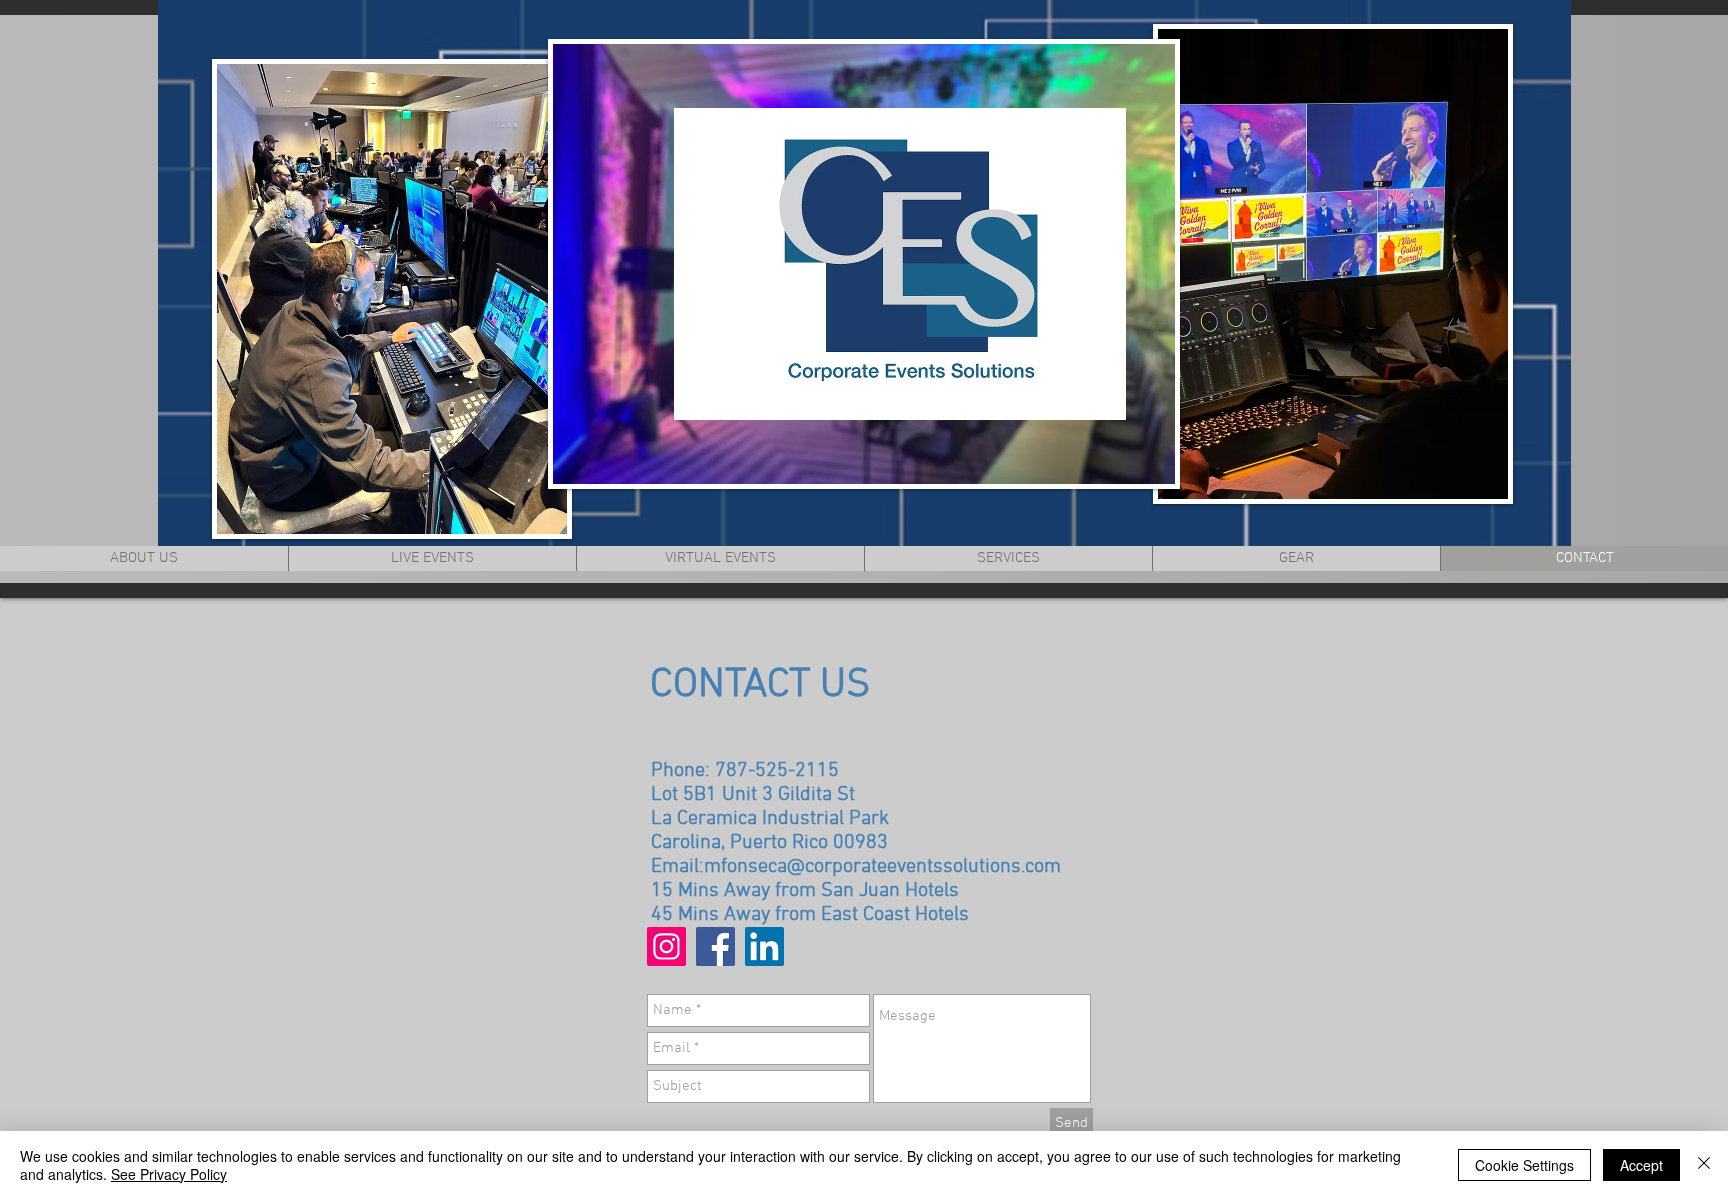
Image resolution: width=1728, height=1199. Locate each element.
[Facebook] (715, 946)
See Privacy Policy (169, 1174)
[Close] (1704, 1165)
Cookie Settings (1524, 1165)
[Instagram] (666, 946)
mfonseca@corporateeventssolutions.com (882, 867)
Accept (1641, 1165)
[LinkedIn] (764, 946)
